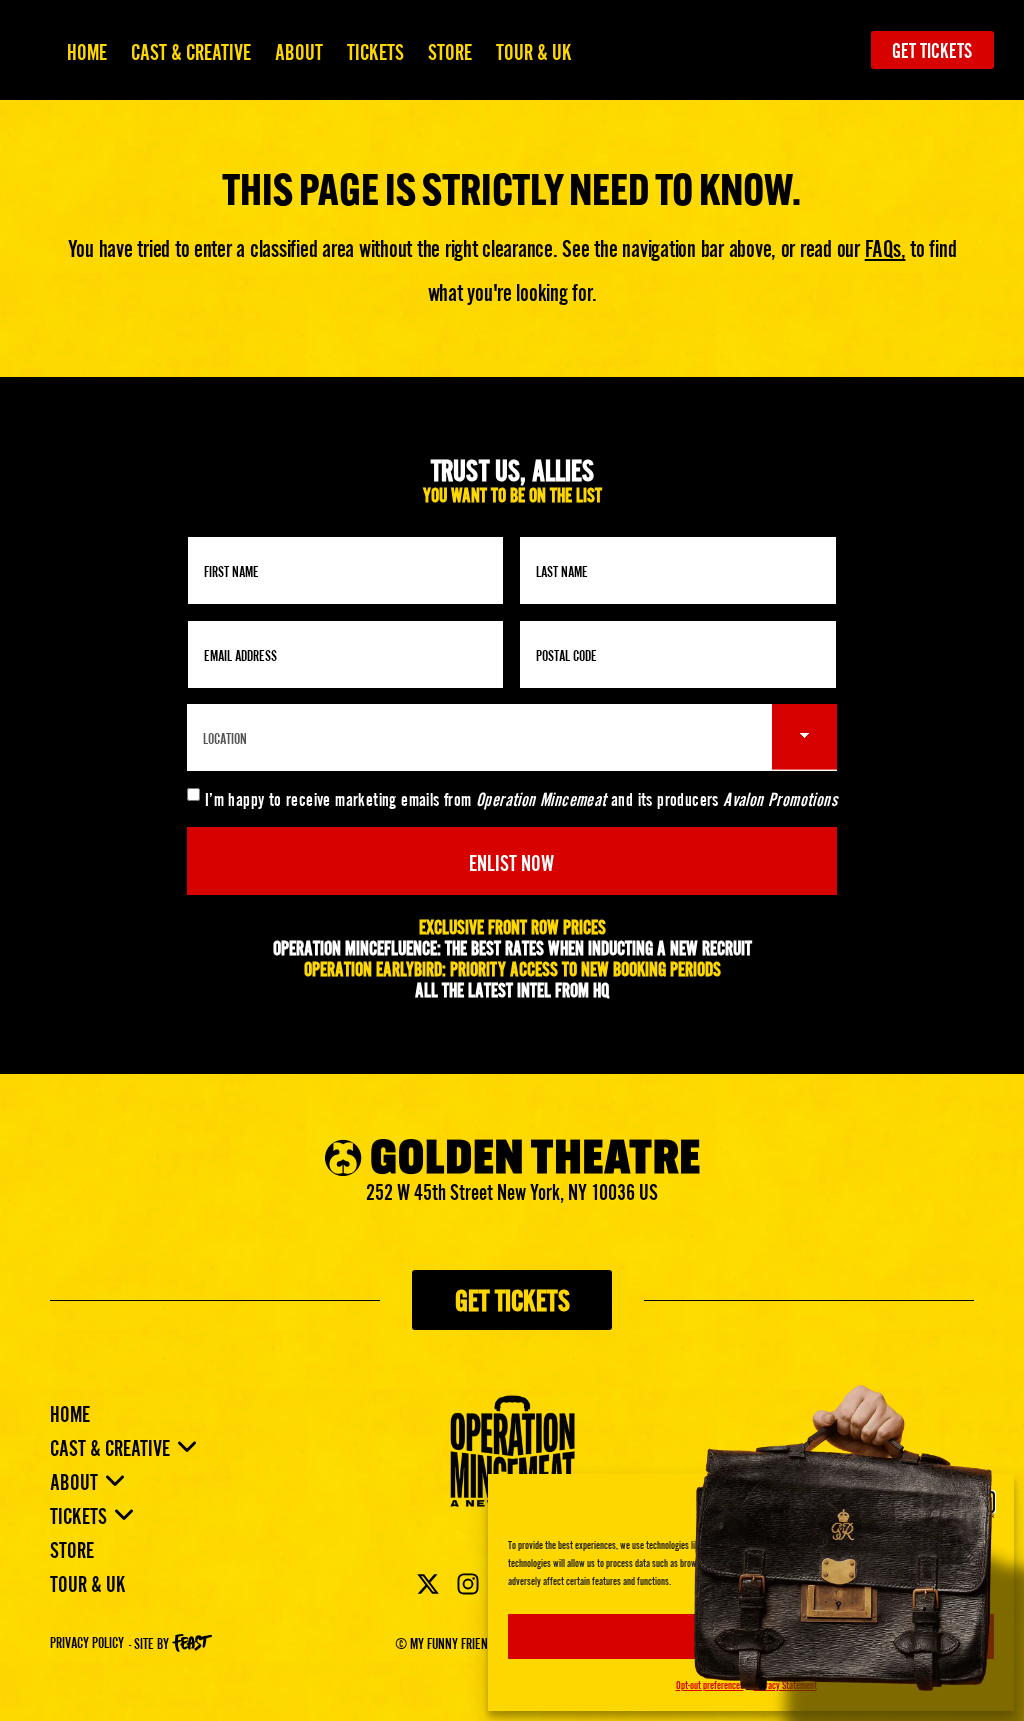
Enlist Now (511, 860)
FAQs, (885, 246)
